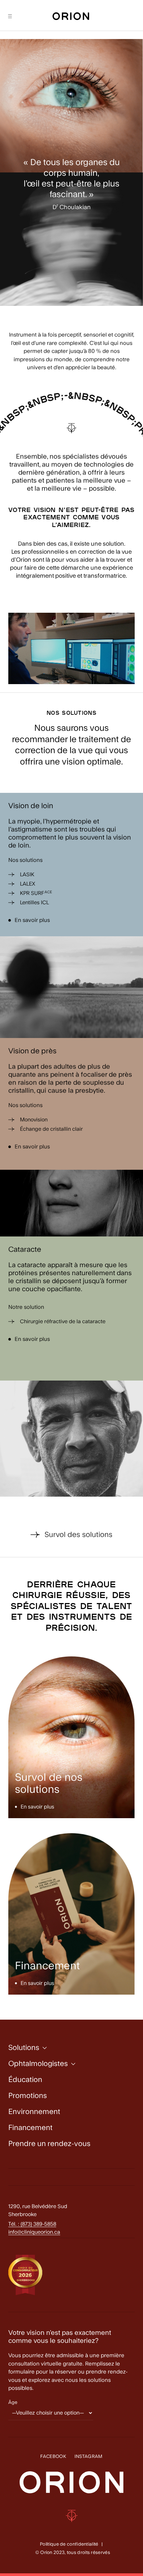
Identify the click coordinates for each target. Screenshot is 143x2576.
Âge (13, 2403)
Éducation (25, 2080)
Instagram (89, 2457)
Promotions (28, 2096)
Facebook (53, 2457)
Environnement (34, 2112)
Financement (30, 2128)
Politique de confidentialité (69, 2544)
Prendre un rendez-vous (49, 2144)
